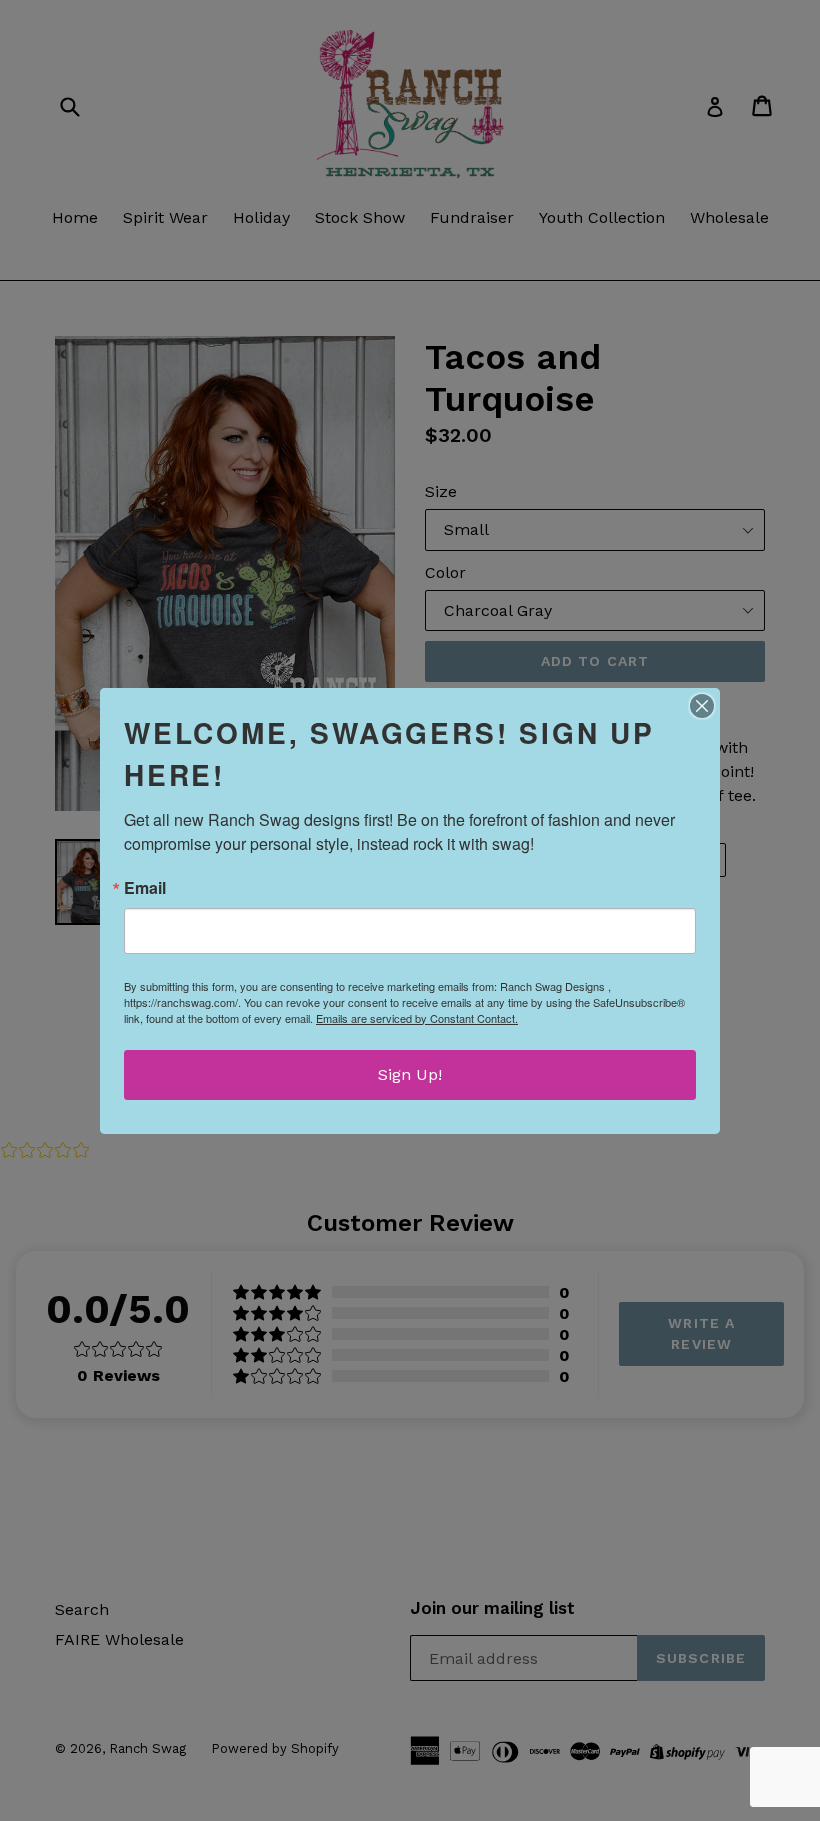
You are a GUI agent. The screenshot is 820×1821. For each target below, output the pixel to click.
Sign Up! (410, 1074)
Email (145, 888)
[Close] (702, 706)
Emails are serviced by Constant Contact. (417, 1018)
